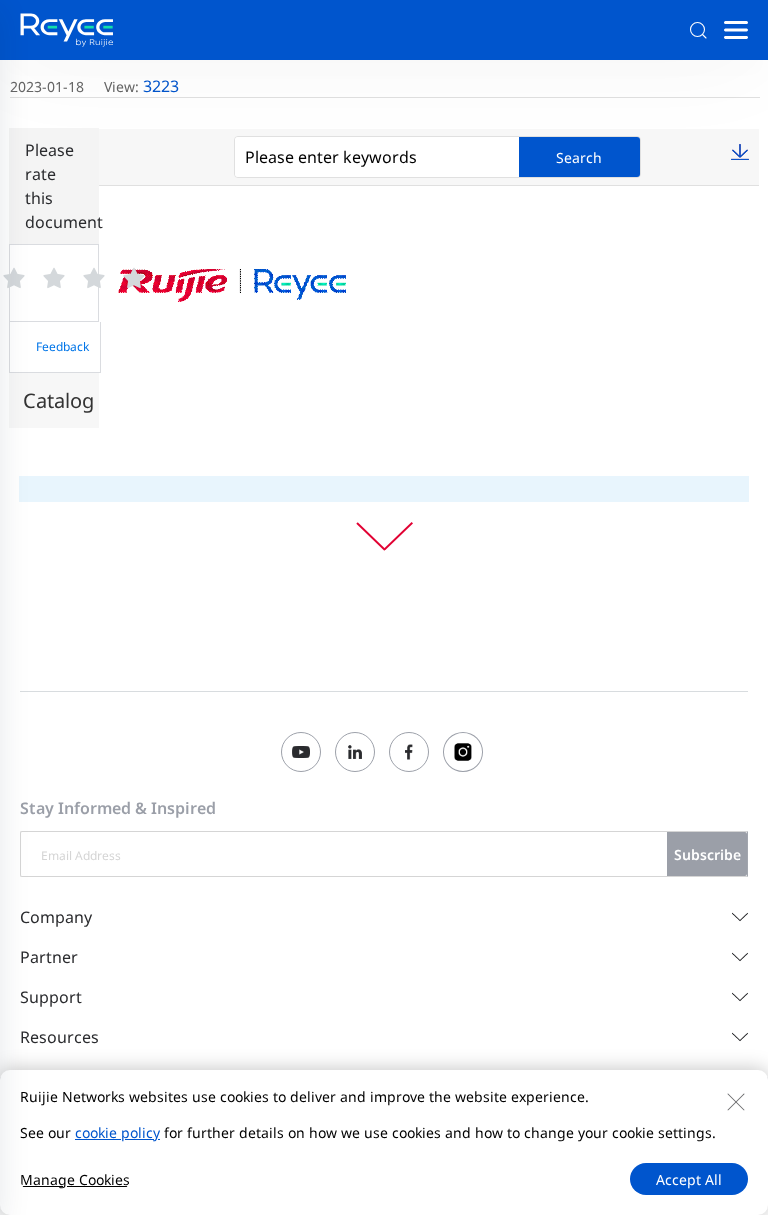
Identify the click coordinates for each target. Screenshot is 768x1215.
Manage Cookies (75, 1179)
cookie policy (117, 1132)
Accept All (689, 1179)
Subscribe (707, 854)
